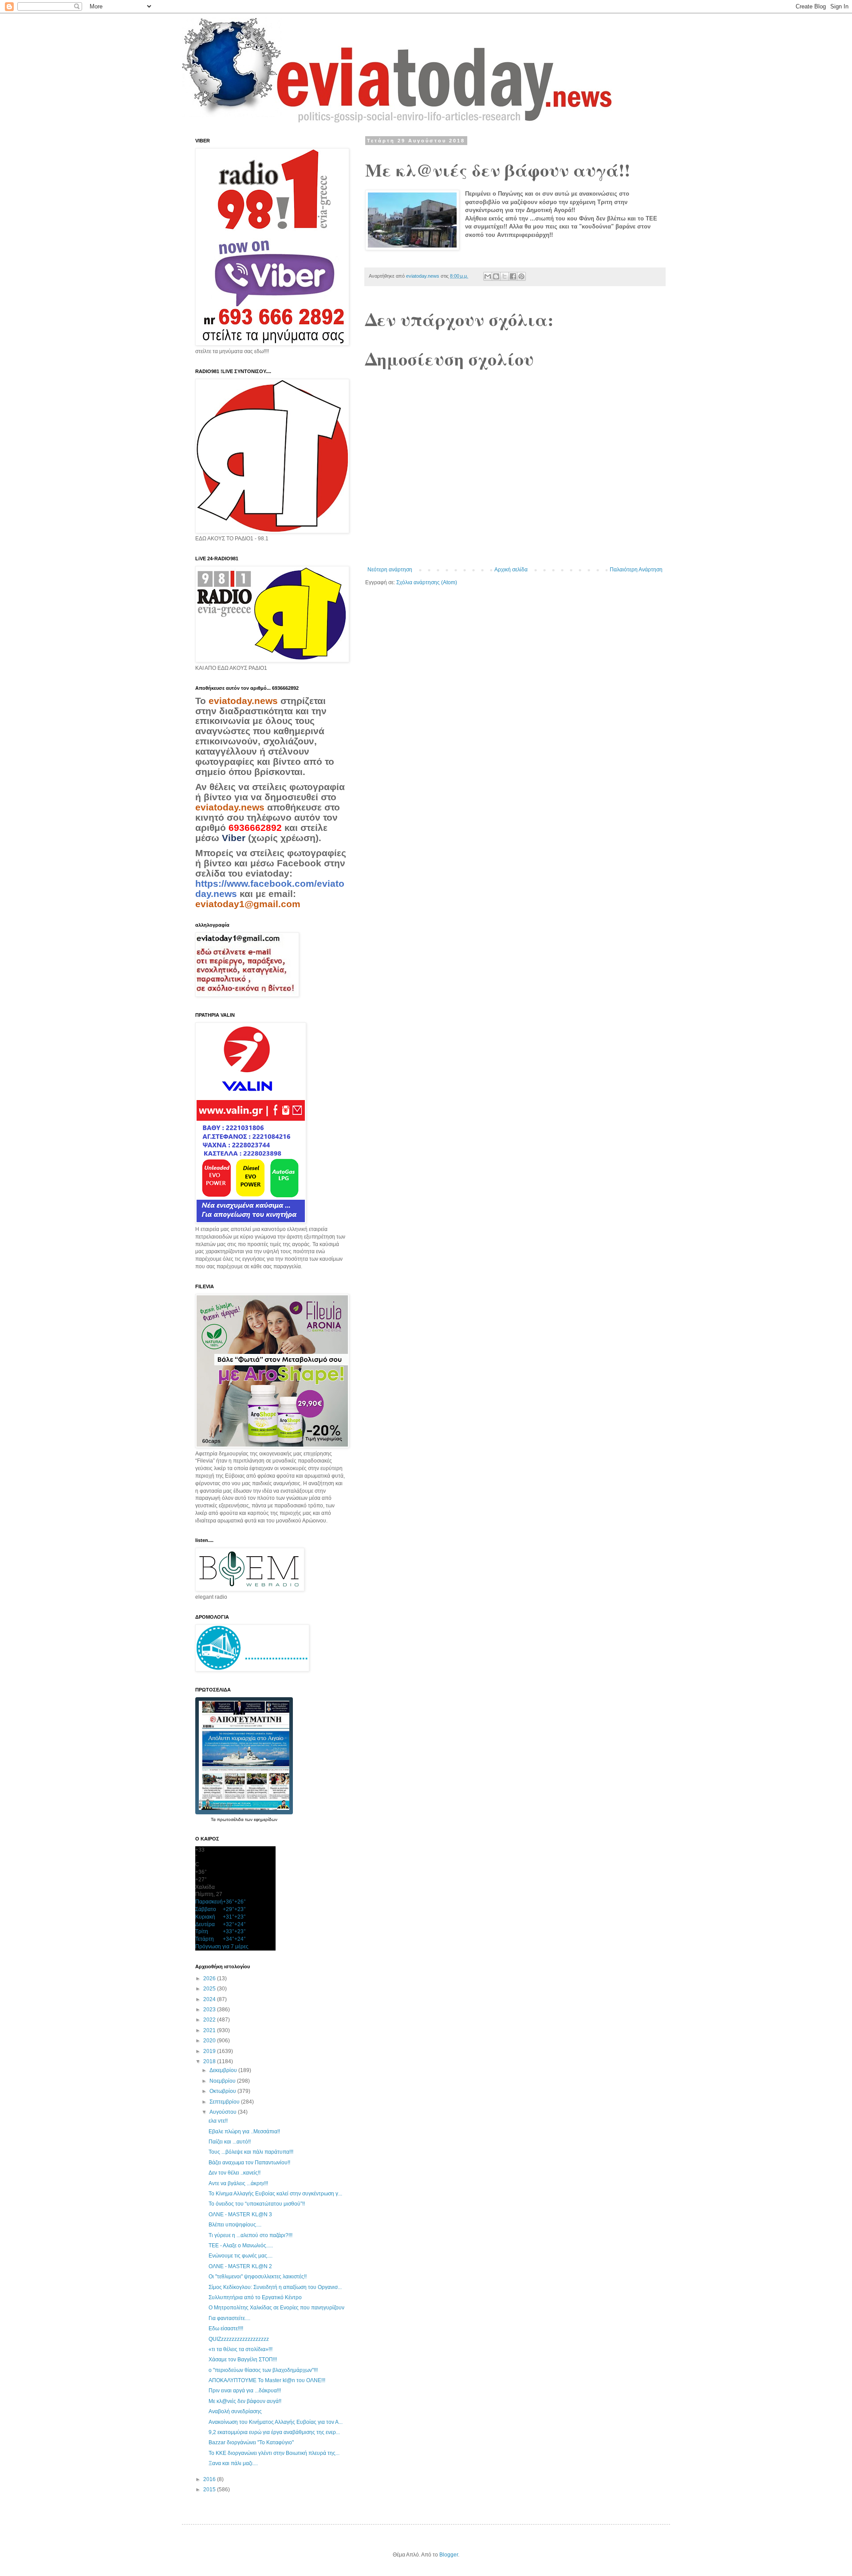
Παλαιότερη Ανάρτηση (636, 570)
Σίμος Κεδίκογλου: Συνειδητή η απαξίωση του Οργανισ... (275, 2287)
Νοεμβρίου (223, 2081)
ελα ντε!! (218, 2121)
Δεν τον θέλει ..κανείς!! (235, 2173)
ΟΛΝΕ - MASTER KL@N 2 (240, 2266)
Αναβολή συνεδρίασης (235, 2411)
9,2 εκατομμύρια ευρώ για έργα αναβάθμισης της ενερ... (274, 2432)
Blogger (449, 2555)
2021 (210, 2030)
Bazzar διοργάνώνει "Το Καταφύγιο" (251, 2442)
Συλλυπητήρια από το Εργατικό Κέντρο (255, 2297)
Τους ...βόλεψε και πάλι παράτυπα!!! (251, 2152)
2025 (210, 1989)
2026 (210, 1978)
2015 (210, 2489)
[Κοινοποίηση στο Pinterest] (521, 276)
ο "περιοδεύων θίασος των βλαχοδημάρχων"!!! (263, 2370)
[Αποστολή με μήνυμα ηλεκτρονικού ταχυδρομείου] (488, 276)
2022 (210, 2020)
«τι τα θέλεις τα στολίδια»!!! (241, 2349)
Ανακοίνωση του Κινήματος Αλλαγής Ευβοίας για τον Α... (276, 2422)
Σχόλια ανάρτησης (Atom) (427, 582)
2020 (210, 2041)
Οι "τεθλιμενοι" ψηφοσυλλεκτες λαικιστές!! (258, 2277)
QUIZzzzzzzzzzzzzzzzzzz (239, 2339)
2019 (210, 2051)
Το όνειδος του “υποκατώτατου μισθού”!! (257, 2204)
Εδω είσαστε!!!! (226, 2328)
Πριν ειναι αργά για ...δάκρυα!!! (245, 2391)
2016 (210, 2479)
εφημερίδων (266, 1819)
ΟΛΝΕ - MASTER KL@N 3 (240, 2214)
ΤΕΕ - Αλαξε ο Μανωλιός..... (241, 2246)
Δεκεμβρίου (224, 2070)
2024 (210, 1999)
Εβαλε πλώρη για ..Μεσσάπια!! (244, 2132)
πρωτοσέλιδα (231, 1819)
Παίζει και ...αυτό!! (230, 2142)
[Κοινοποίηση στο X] (505, 276)
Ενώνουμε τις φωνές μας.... (241, 2256)
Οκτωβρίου (223, 2091)
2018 (210, 2061)
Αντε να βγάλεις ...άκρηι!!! (238, 2183)
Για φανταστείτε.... (229, 2318)
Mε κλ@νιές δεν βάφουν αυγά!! (245, 2401)
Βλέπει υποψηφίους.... (235, 2225)
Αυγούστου (224, 2112)
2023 (210, 2010)
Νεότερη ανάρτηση (390, 570)
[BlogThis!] (496, 276)
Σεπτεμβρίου (225, 2102)
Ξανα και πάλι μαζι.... (233, 2463)
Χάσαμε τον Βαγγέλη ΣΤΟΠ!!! (243, 2360)
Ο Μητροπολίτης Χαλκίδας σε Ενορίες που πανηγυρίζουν (276, 2308)
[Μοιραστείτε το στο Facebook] (513, 276)
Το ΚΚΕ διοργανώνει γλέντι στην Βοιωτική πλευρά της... (274, 2453)
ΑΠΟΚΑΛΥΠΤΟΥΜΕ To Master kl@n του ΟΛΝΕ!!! (267, 2380)
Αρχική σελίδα (511, 570)
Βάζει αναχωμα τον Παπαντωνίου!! (249, 2163)
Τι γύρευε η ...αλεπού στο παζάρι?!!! (250, 2235)
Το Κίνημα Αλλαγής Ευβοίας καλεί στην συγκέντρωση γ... (275, 2194)
